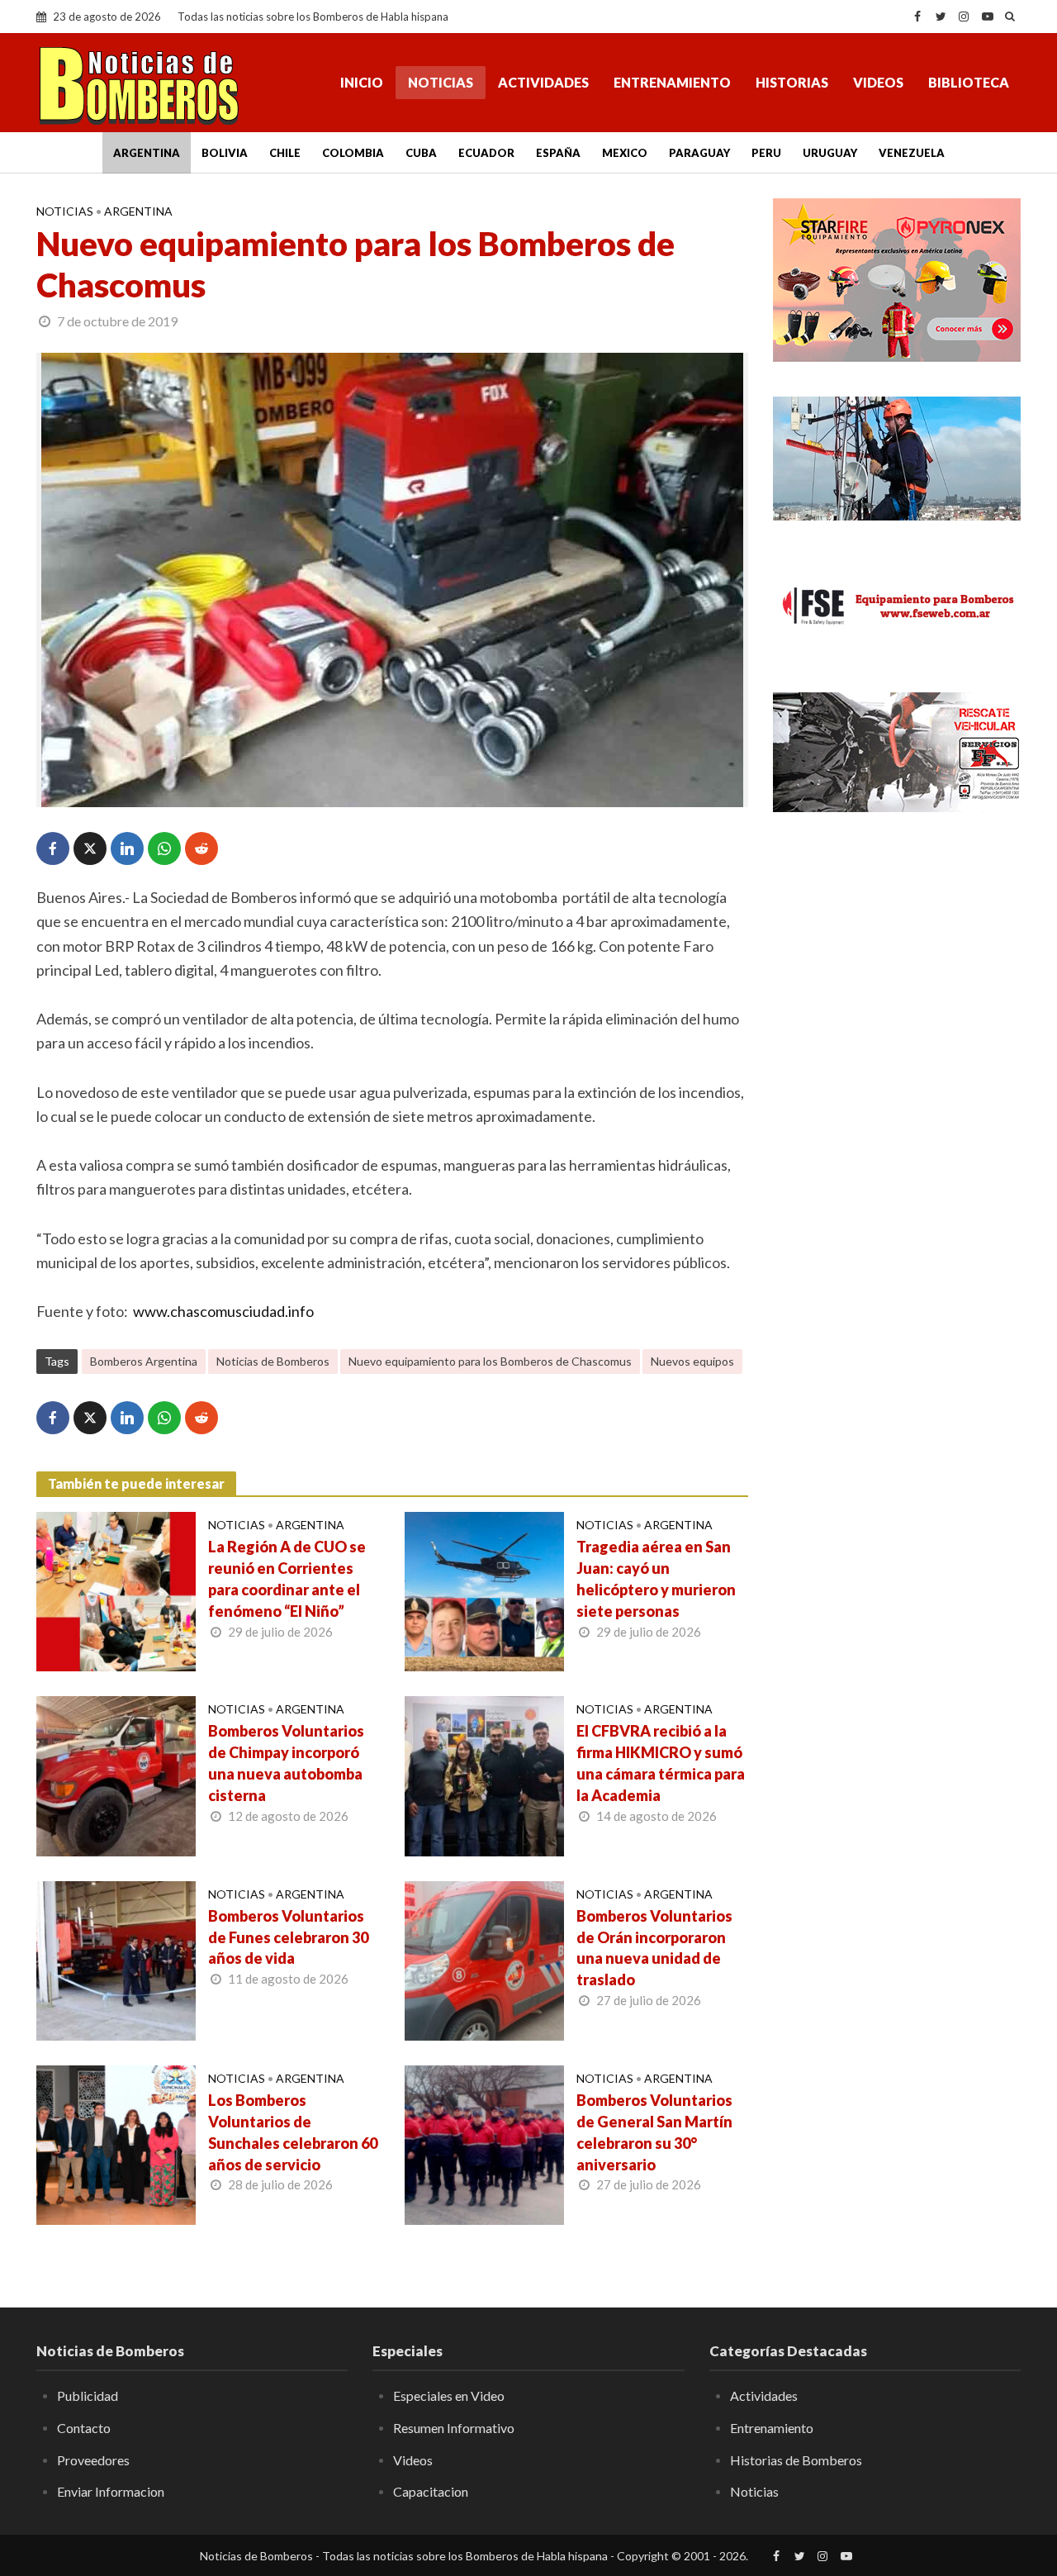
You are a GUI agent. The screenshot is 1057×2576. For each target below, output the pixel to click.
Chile (285, 153)
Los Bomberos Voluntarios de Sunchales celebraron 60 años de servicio (293, 2132)
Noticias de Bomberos (273, 1361)
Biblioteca (969, 82)
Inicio (362, 82)
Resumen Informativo (454, 2428)
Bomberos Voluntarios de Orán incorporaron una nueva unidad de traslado (654, 1948)
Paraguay (699, 153)
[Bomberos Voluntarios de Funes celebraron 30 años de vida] (116, 1959)
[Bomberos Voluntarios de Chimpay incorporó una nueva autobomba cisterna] (116, 1775)
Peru (766, 153)
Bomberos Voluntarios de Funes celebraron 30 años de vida (288, 1937)
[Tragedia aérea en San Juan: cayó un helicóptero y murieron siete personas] (484, 1590)
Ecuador (486, 153)
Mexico (625, 153)
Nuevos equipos (692, 1361)
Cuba (421, 153)
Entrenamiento (672, 82)
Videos (878, 82)
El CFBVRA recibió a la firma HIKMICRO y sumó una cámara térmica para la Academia (661, 1763)
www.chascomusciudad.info (223, 1311)
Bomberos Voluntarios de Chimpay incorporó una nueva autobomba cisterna (286, 1763)
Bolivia (225, 153)
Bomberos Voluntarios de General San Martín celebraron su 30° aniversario (654, 2132)
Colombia (353, 153)
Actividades (543, 82)
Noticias (441, 82)
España (558, 153)
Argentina (147, 153)
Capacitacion (431, 2491)
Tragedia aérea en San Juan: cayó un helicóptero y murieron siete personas (656, 1579)
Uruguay (830, 153)
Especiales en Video (449, 2395)
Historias (792, 82)
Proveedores (93, 2460)
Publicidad (88, 2395)
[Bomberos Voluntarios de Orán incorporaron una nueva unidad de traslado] (484, 1959)
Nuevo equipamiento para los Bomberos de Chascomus (490, 1361)
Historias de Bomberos (796, 2460)
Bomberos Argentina (144, 1361)
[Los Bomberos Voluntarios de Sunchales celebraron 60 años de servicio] (116, 2143)
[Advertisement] (897, 1095)
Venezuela (912, 153)
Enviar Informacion (111, 2491)
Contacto (84, 2428)
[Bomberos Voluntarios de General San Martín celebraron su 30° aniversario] (484, 2143)
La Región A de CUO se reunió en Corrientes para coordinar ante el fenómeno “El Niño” (287, 1579)
